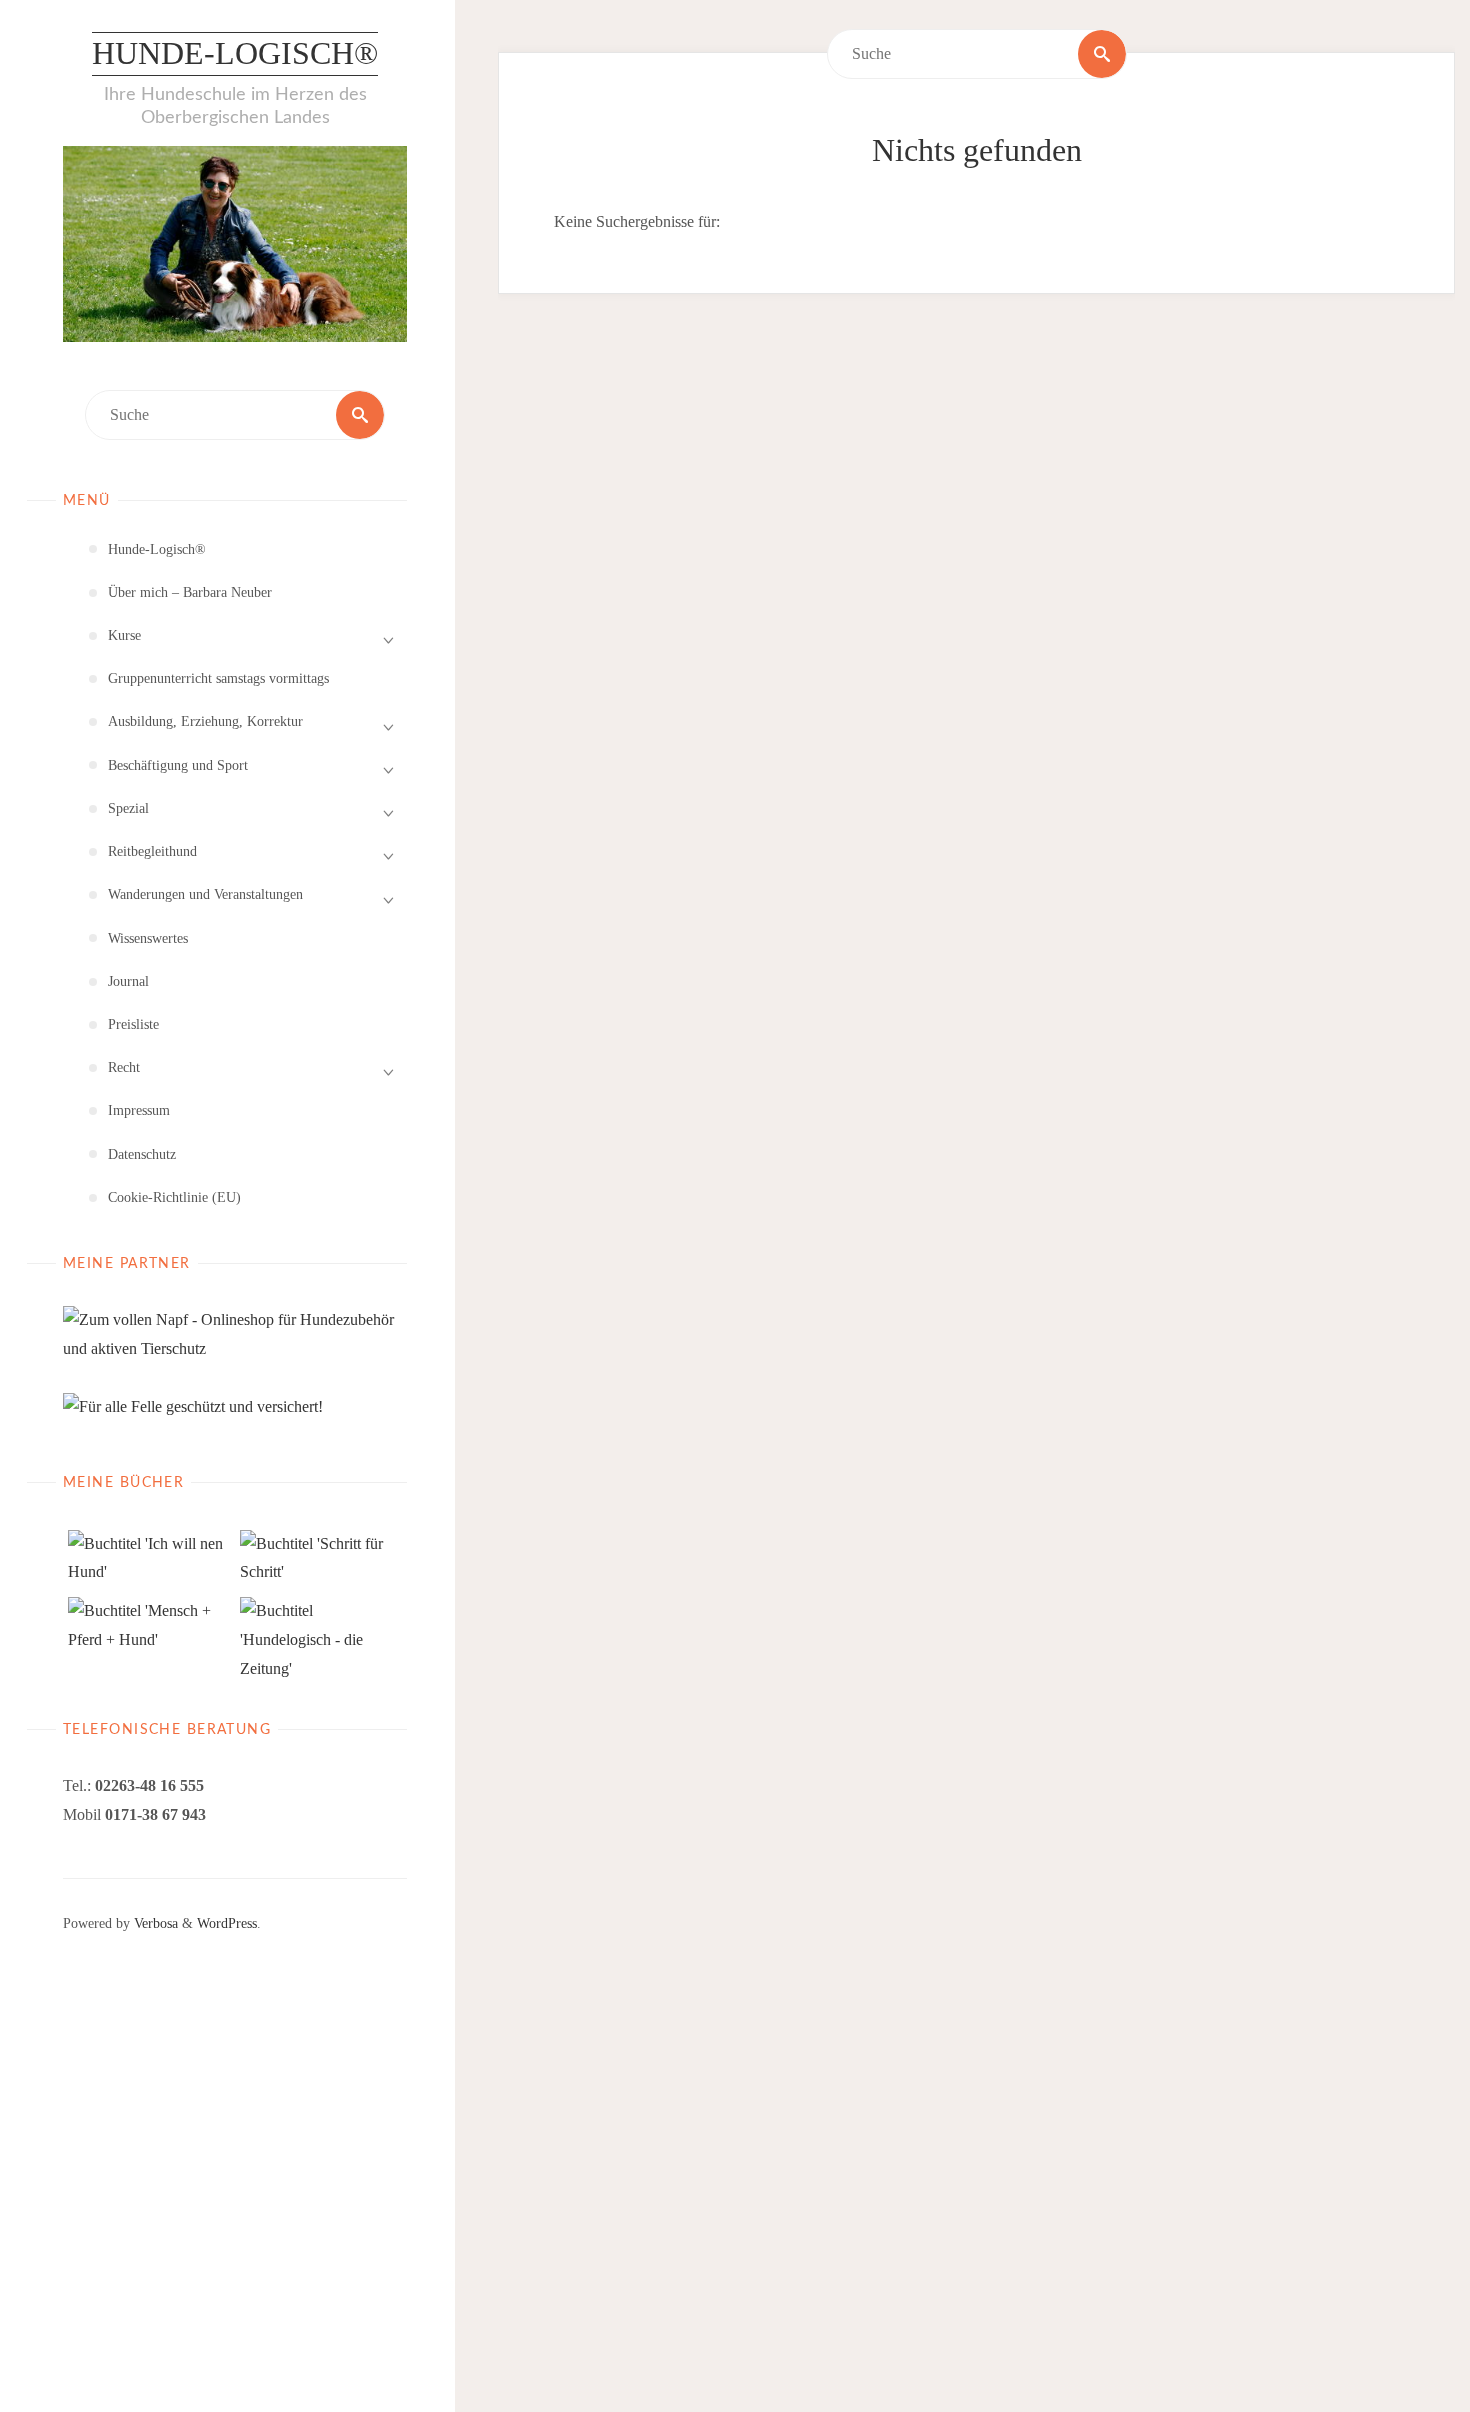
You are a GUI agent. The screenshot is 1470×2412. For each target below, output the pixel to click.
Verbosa (154, 1923)
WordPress (227, 1923)
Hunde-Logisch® (235, 53)
